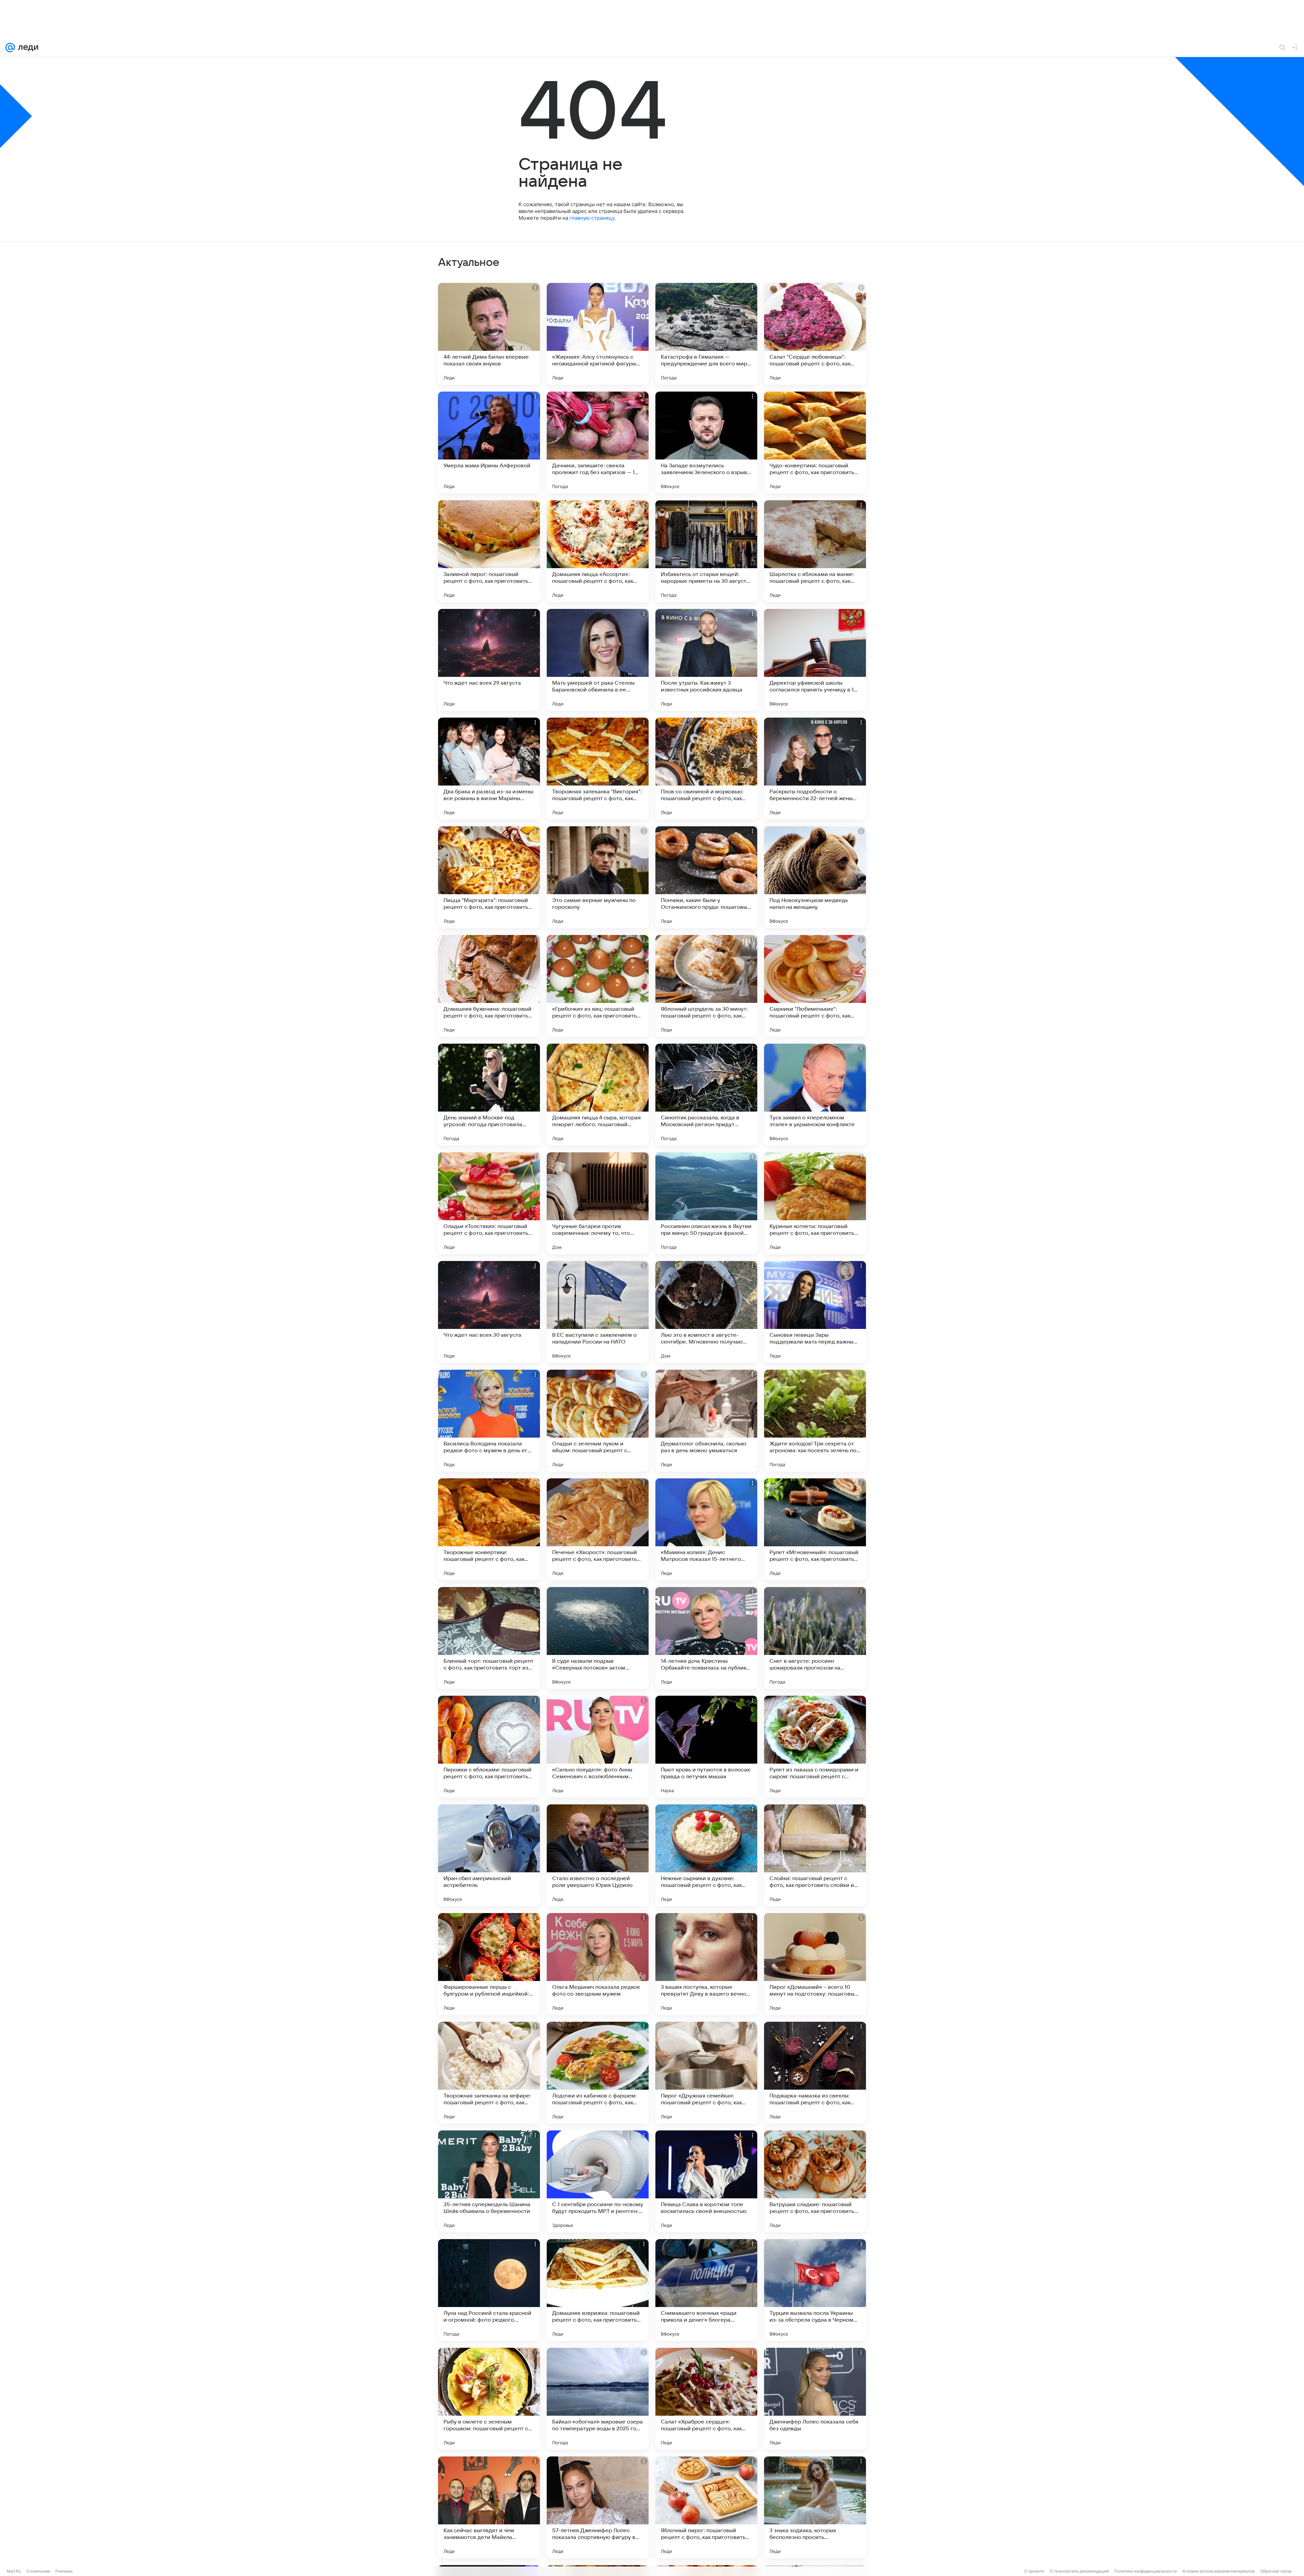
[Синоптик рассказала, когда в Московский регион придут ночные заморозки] (706, 1095)
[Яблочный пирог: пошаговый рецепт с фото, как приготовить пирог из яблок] (706, 2507)
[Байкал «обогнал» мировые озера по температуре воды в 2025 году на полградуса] (598, 2399)
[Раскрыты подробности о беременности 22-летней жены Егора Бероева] (815, 769)
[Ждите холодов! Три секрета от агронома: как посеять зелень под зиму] (815, 1421)
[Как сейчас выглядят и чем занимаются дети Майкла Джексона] (489, 2507)
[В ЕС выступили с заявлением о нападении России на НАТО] (598, 1312)
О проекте (1034, 2571)
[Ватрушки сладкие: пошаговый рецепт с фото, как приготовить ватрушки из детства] (815, 2181)
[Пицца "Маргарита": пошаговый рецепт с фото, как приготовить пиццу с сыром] (489, 877)
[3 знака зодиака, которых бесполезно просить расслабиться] (815, 2507)
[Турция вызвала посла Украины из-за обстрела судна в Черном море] (815, 2290)
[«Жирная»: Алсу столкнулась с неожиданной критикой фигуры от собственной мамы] (598, 334)
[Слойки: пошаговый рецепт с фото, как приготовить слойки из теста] (815, 1855)
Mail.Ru (14, 2571)
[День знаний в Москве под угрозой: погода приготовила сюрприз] (489, 1095)
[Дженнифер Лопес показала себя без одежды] (815, 2399)
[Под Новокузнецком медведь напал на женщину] (815, 877)
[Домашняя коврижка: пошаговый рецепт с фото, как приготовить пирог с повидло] (598, 2290)
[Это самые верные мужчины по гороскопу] (598, 877)
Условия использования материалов (1218, 2571)
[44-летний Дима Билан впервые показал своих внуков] (489, 334)
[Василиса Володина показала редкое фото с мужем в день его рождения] (489, 1421)
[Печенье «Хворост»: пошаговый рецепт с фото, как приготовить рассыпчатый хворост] (598, 1529)
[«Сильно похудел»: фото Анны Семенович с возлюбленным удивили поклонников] (598, 1747)
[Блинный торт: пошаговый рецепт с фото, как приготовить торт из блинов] (489, 1638)
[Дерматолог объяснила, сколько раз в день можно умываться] (706, 1421)
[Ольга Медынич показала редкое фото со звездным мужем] (598, 1964)
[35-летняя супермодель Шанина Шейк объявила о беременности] (489, 2181)
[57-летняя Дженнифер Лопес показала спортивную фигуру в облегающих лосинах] (598, 2507)
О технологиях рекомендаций (1079, 2571)
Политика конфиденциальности (1145, 2571)
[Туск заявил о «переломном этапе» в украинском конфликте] (815, 1095)
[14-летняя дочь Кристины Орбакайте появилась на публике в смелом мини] (706, 1638)
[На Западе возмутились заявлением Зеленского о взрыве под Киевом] (706, 443)
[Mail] (10, 48)
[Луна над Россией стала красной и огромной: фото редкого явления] (489, 2290)
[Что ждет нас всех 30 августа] (489, 1312)
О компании (38, 2571)
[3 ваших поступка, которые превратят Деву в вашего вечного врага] (706, 1964)
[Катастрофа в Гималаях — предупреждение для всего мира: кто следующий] (706, 334)
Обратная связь (1276, 2571)
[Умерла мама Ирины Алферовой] (489, 443)
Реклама (64, 2571)
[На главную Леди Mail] (27, 48)
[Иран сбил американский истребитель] (489, 1855)
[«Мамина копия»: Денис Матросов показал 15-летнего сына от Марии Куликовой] (706, 1529)
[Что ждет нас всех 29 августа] (489, 660)
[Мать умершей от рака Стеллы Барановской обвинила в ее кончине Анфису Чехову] (598, 660)
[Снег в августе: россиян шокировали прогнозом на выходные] (815, 1638)
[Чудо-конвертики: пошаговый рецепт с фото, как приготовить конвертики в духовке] (815, 443)
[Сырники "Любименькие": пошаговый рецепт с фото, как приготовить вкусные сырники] (815, 986)
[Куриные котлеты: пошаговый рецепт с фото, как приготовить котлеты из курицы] (815, 1203)
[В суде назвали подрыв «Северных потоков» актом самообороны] (598, 1638)
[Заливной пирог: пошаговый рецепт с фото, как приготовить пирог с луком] (489, 551)
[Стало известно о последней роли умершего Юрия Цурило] (598, 1855)
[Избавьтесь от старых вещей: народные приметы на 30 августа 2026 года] (706, 551)
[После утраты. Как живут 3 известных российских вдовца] (706, 660)
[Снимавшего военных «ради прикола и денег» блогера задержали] (706, 2290)
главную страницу (592, 218)
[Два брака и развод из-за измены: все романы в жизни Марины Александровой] (489, 769)
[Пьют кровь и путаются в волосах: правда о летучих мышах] (706, 1747)
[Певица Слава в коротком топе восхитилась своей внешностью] (706, 2181)
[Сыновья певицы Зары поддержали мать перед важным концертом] (815, 1312)
